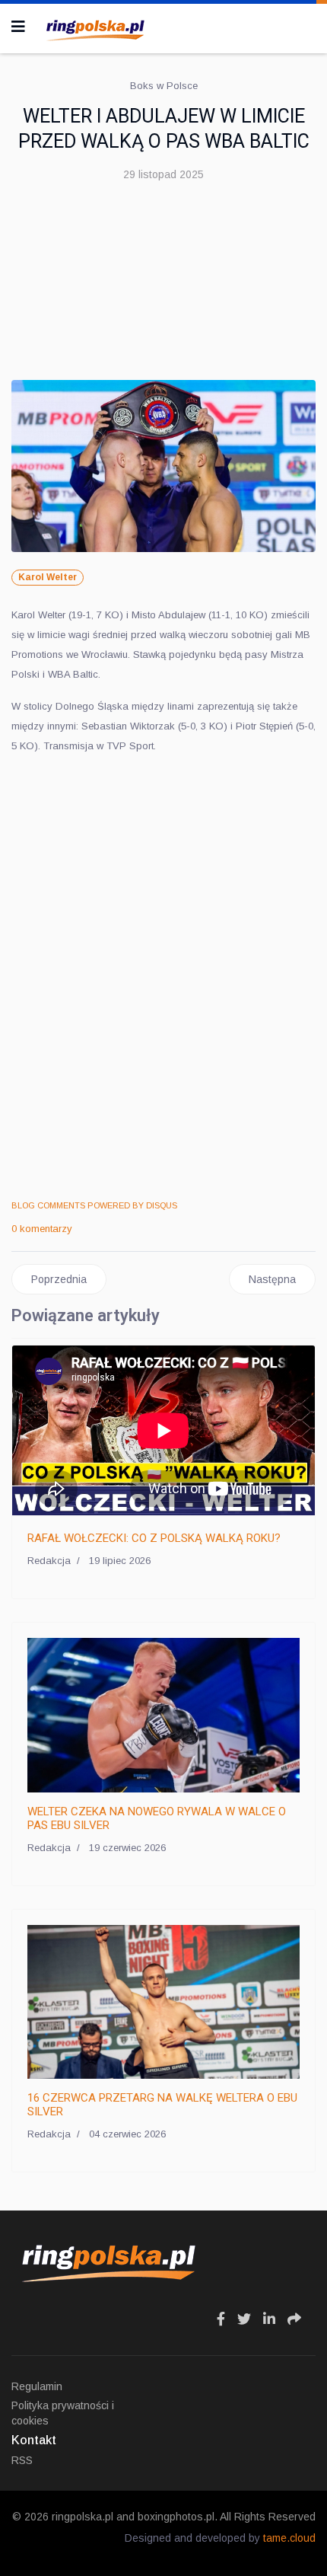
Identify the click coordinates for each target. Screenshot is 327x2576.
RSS (22, 2460)
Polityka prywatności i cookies (63, 2413)
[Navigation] (18, 27)
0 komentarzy (42, 1229)
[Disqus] (163, 978)
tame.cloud (289, 2538)
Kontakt (34, 2440)
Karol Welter (48, 577)
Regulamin (37, 2386)
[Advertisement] (163, 287)
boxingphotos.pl (176, 2517)
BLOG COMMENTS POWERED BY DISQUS (94, 1205)
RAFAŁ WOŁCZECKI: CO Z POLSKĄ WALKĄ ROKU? (154, 1538)
